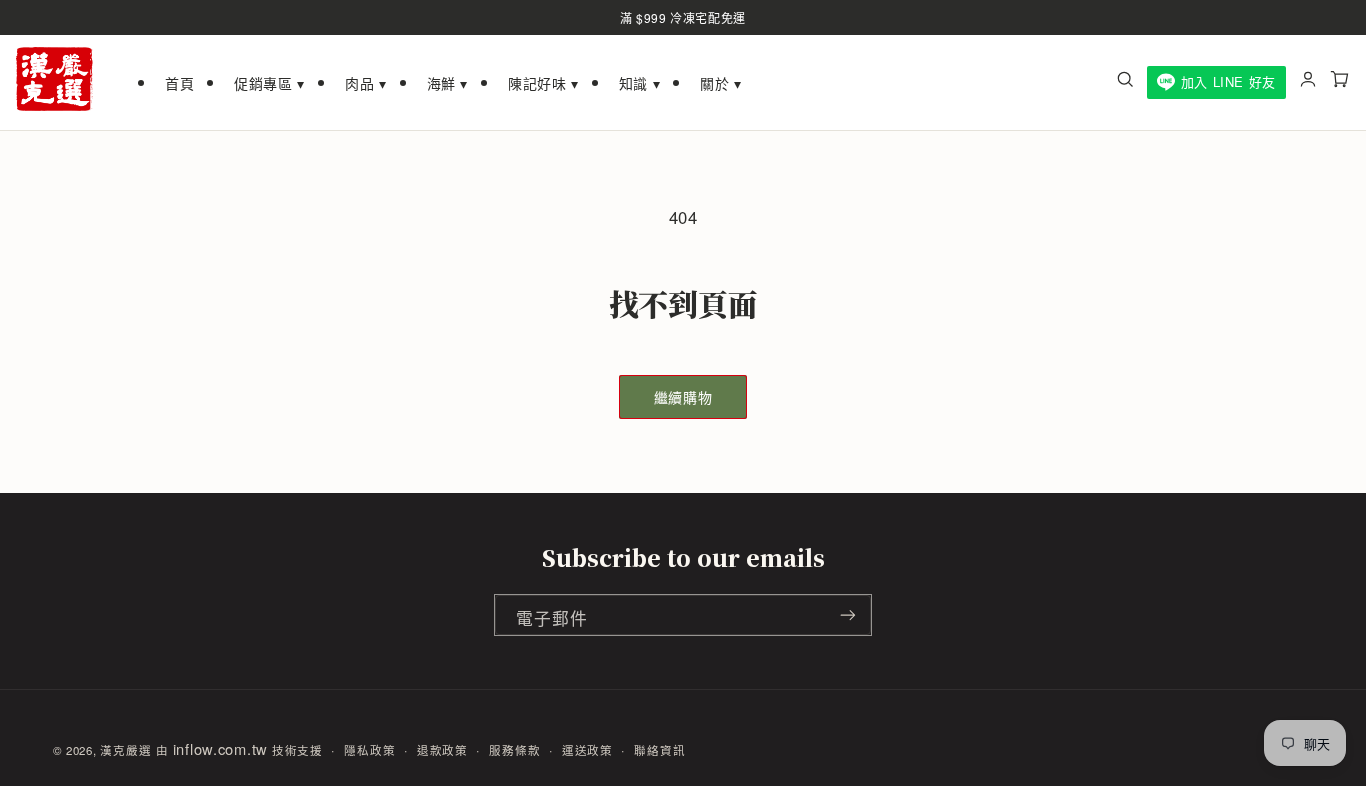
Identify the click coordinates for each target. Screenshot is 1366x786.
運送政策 (587, 750)
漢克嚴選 (125, 750)
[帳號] (1308, 82)
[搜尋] (1125, 82)
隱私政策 (369, 750)
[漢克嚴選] (54, 82)
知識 (640, 83)
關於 (721, 83)
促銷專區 (269, 83)
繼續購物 (683, 397)
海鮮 (448, 83)
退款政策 (442, 750)
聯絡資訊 (659, 750)
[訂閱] (848, 615)
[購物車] (1340, 82)
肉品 (366, 83)
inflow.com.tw (221, 748)
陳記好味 (543, 83)
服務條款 (514, 750)
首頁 (179, 83)
